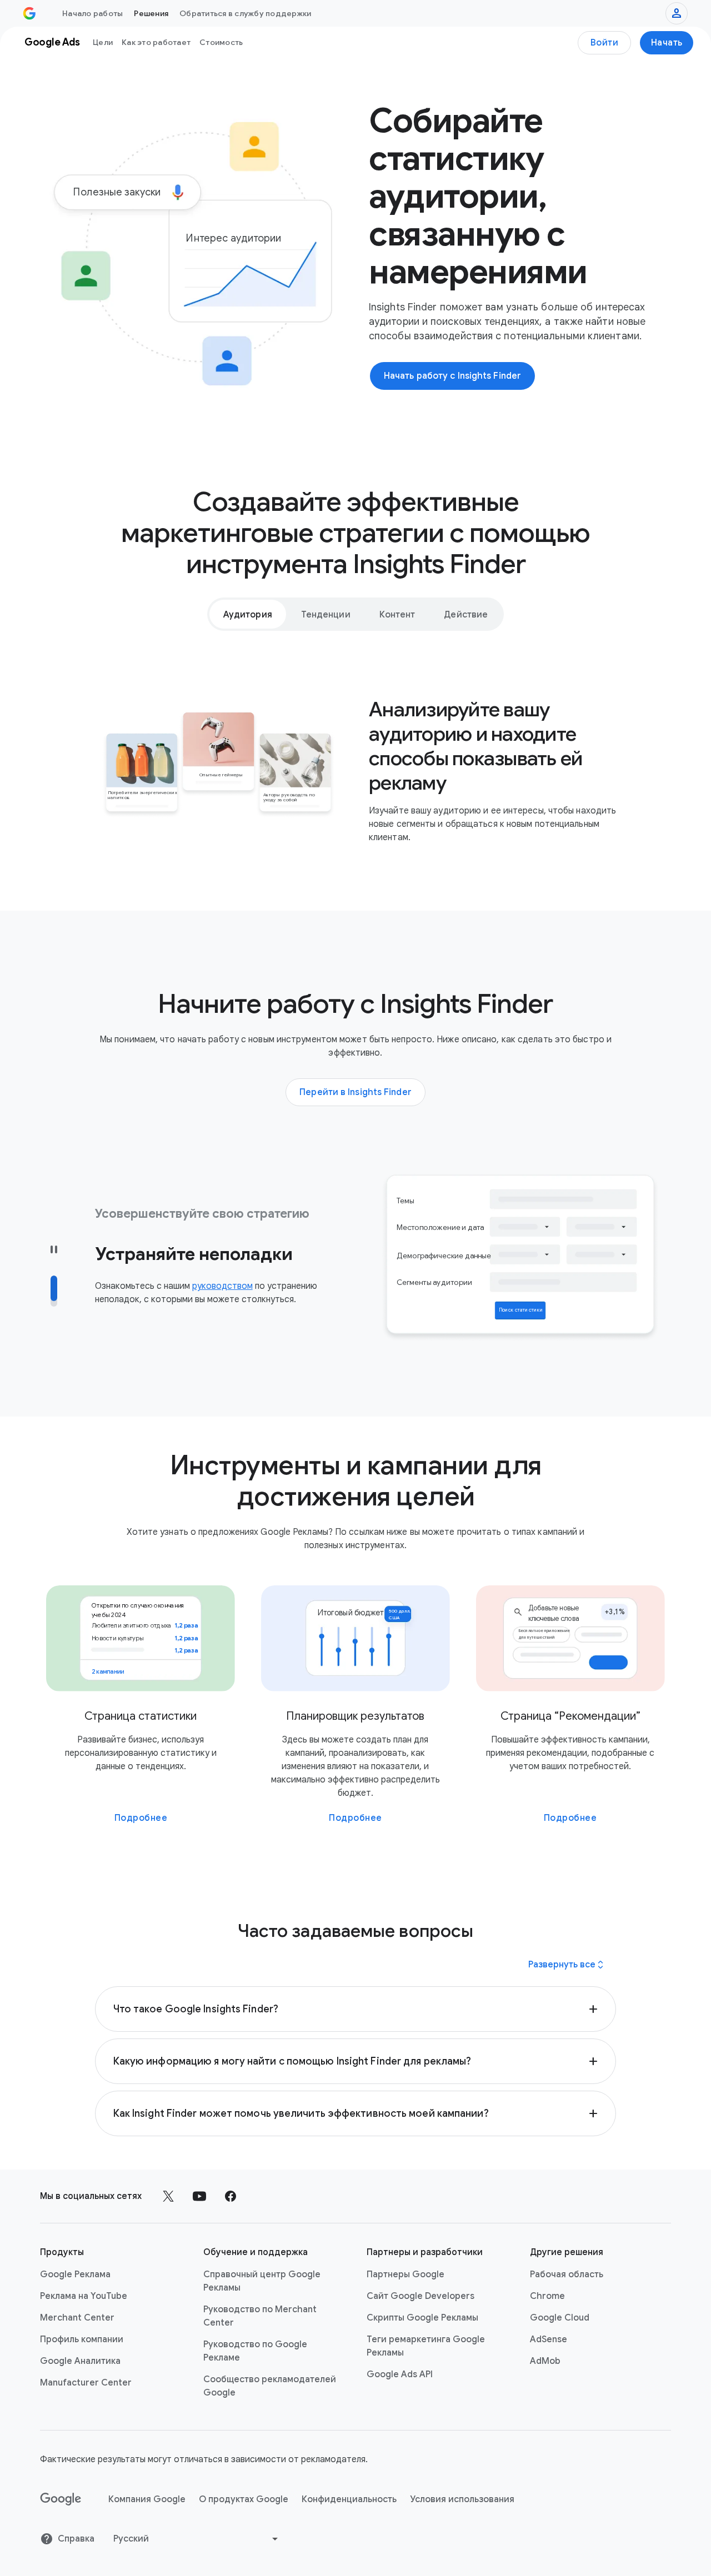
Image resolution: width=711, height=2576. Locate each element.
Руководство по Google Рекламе (255, 2351)
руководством (222, 1286)
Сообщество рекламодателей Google (270, 2386)
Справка (76, 2539)
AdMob (545, 2361)
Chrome (547, 2296)
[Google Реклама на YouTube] (199, 2196)
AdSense (549, 2339)
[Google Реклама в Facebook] (231, 2196)
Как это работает (156, 42)
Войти (605, 43)
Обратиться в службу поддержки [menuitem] (245, 13)
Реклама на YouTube (84, 2296)
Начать (667, 43)
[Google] (61, 2499)
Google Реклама (75, 2274)
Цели (103, 42)
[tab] (248, 614)
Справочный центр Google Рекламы (262, 2281)
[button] (356, 2009)
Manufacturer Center (86, 2383)
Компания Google (147, 2499)
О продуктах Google (244, 2499)
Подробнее (141, 1818)
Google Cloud (560, 2318)
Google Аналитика (80, 2361)
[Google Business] (29, 13)
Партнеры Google (405, 2274)
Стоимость (221, 42)
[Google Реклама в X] (168, 2196)
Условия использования (462, 2499)
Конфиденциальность (349, 2499)
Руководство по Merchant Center (260, 2316)
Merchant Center (77, 2318)
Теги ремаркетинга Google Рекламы (426, 2346)
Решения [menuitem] (151, 13)
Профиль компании (82, 2339)
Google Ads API (400, 2374)
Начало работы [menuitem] (92, 13)
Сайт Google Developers (420, 2296)
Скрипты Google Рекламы (422, 2318)
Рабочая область (567, 2274)
